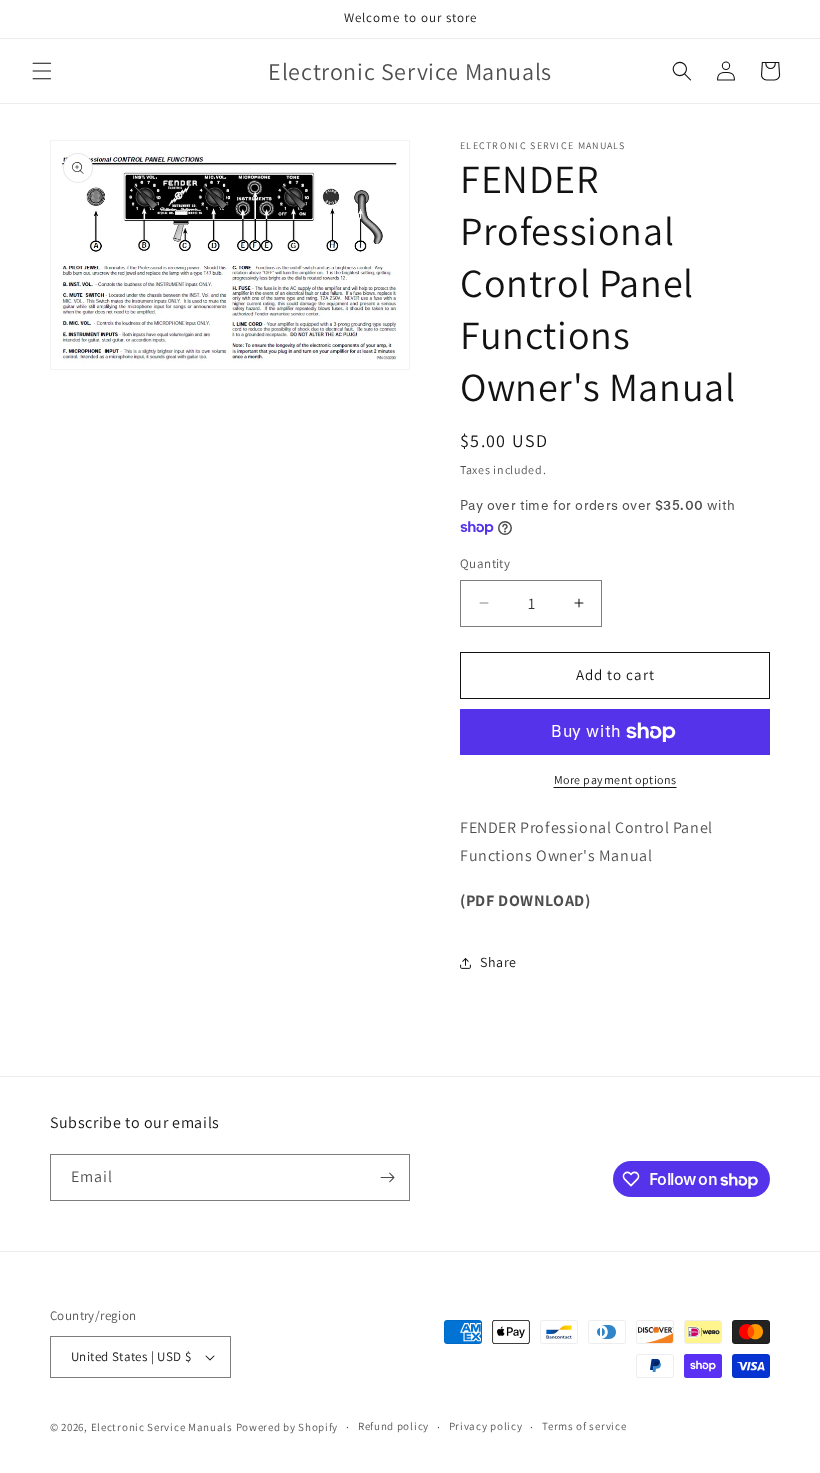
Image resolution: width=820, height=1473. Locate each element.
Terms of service (584, 1426)
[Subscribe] (387, 1177)
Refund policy (393, 1426)
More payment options (615, 779)
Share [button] (498, 962)
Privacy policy (486, 1426)
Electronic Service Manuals (162, 1427)
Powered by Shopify (287, 1427)
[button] (42, 71)
